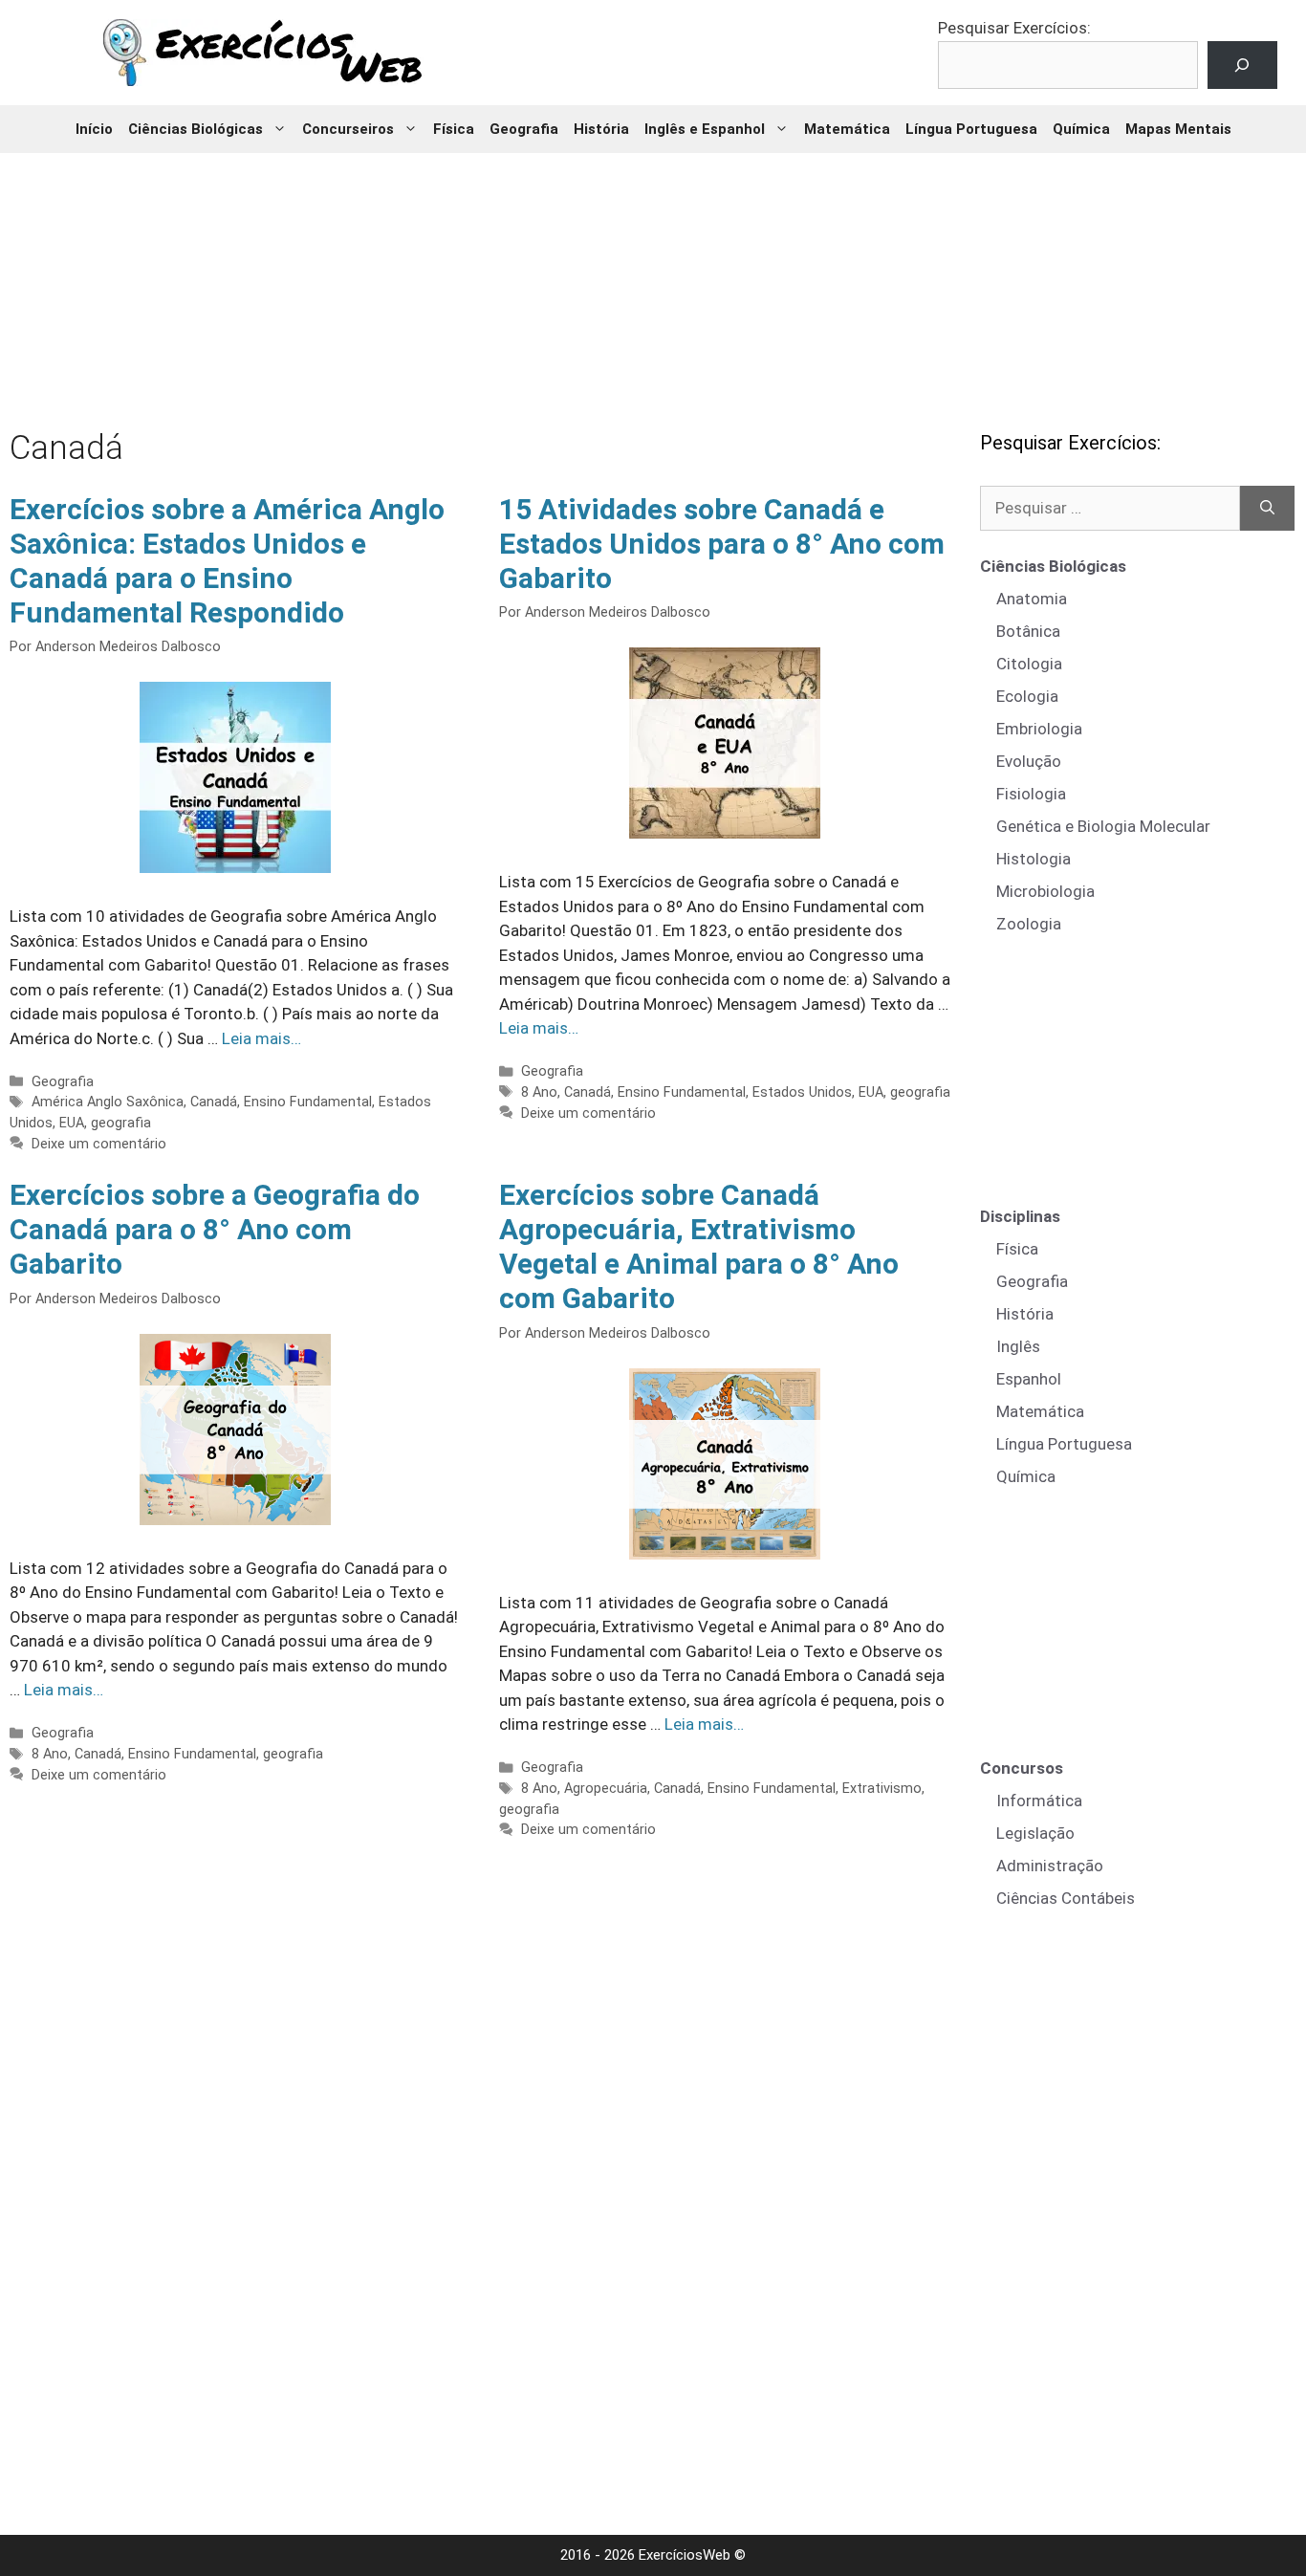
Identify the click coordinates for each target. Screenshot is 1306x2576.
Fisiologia (1031, 794)
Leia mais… (261, 1038)
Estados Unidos (802, 1092)
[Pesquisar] (1267, 509)
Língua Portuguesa (971, 129)
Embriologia (1039, 729)
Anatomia (1032, 599)
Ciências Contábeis (1066, 1898)
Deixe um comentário (99, 1144)
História (601, 129)
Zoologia (1029, 924)
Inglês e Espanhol (705, 129)
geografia (121, 1123)
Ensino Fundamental (308, 1102)
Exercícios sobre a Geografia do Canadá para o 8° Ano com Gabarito (215, 1229)
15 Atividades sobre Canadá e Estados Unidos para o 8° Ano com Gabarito (722, 544)
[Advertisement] (653, 277)
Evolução (1029, 761)
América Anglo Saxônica (108, 1102)
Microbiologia (1045, 891)
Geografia (524, 129)
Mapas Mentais (1178, 129)
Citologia (1029, 664)
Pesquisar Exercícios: (1014, 28)
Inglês (1018, 1346)
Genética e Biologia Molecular (1103, 826)
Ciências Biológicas (196, 129)
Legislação (1035, 1833)
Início (94, 129)
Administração (1050, 1866)
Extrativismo (882, 1789)
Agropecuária (606, 1789)
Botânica (1028, 631)
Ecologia (1027, 696)
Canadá (214, 1102)
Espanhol (1029, 1379)
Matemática (847, 129)
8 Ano (539, 1092)
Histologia (1034, 859)
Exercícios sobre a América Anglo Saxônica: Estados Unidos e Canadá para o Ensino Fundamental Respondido (227, 561)
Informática (1039, 1801)
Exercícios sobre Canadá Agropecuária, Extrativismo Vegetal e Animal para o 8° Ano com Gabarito (699, 1246)
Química (1081, 129)
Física (454, 129)
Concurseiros (348, 129)
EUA (72, 1123)
